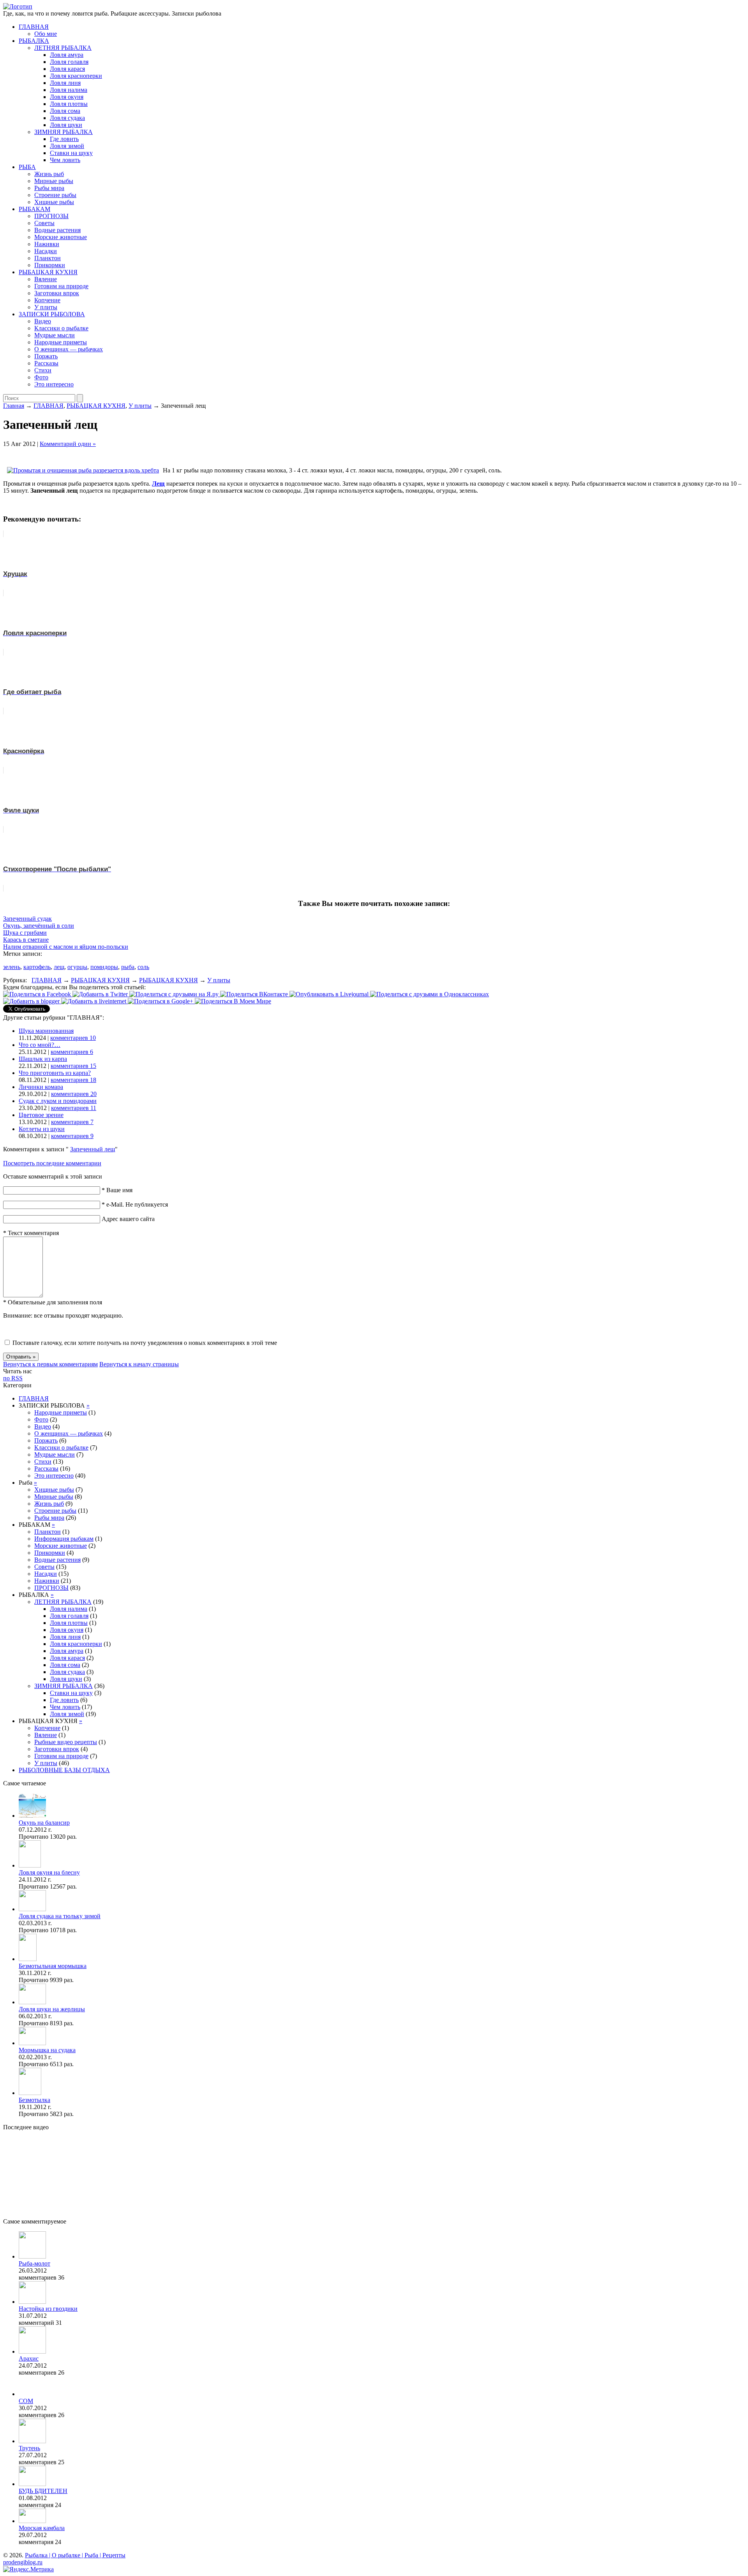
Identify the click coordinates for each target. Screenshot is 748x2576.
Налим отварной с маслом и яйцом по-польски (66, 947)
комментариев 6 (72, 1052)
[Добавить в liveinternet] (94, 1001)
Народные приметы (61, 342)
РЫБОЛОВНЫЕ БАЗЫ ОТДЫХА (64, 1770)
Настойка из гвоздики (48, 2309)
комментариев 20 (74, 1094)
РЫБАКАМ (34, 209)
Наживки (47, 244)
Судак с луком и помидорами (58, 1101)
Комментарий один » (68, 444)
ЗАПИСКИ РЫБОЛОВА (52, 314)
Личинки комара (41, 1087)
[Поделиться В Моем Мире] (233, 1001)
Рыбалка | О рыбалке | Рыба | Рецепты (75, 2555)
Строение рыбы (55, 195)
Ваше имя (117, 1190)
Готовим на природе (61, 286)
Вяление (46, 279)
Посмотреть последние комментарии (52, 1163)
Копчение (47, 300)
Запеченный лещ (93, 1149)
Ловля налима (69, 90)
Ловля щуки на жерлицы (52, 2009)
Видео (43, 321)
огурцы (77, 967)
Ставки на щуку (71, 153)
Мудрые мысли (55, 335)
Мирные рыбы (54, 181)
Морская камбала (42, 2528)
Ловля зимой (67, 146)
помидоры (104, 967)
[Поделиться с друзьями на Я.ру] (175, 994)
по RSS (13, 1378)
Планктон (48, 258)
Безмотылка (34, 2100)
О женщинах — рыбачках (69, 349)
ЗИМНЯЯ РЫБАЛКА (64, 132)
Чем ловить (65, 160)
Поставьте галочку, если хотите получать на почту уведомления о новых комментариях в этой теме (145, 1343)
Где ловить (64, 139)
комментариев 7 (72, 1122)
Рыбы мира (49, 188)
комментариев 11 (74, 1108)
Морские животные (61, 237)
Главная (14, 406)
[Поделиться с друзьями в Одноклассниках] (430, 994)
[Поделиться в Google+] (161, 1001)
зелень (12, 967)
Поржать (46, 356)
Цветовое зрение (41, 1115)
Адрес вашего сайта (128, 1219)
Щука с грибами (25, 933)
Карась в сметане (26, 940)
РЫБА (27, 167)
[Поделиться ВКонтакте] (255, 994)
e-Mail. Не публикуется (135, 1204)
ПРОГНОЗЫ (51, 216)
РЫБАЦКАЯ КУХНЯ (48, 272)
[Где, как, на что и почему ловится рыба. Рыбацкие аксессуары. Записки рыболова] (18, 6)
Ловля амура (67, 55)
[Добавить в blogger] (32, 1001)
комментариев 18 (73, 1080)
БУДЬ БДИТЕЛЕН (43, 2491)
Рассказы (46, 363)
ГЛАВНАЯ (34, 27)
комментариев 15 (73, 1066)
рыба (128, 967)
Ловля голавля (69, 62)
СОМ (26, 2401)
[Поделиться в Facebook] (38, 994)
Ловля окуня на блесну (49, 1872)
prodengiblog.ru (23, 2562)
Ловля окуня (67, 97)
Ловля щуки (66, 125)
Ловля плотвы (69, 104)
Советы (44, 223)
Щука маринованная (46, 1031)
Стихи (43, 370)
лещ (59, 967)
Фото (41, 377)
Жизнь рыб (49, 174)
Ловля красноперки (76, 76)
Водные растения (57, 230)
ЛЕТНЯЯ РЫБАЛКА (63, 48)
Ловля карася (67, 69)
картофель (37, 967)
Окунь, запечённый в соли (39, 926)
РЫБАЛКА (34, 41)
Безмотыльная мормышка (53, 1966)
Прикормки (50, 265)
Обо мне (46, 34)
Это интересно (54, 384)
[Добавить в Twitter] (101, 994)
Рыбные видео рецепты (66, 1742)
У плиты (46, 307)
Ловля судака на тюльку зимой (60, 1916)
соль (143, 967)
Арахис (29, 2358)
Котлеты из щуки (42, 1129)
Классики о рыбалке (61, 328)
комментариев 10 (73, 1038)
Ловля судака (67, 118)
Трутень (29, 2448)
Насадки (46, 251)
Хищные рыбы (54, 202)
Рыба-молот (34, 2263)
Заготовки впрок (57, 293)
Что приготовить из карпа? (55, 1073)
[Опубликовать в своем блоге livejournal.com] (330, 994)
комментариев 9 (72, 1136)
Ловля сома (65, 111)
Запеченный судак (27, 919)
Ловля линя (65, 83)
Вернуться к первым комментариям (50, 1364)
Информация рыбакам (64, 1539)
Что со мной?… (40, 1045)
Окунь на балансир (44, 1823)
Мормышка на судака (47, 2050)
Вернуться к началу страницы (139, 1364)
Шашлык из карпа (43, 1059)
